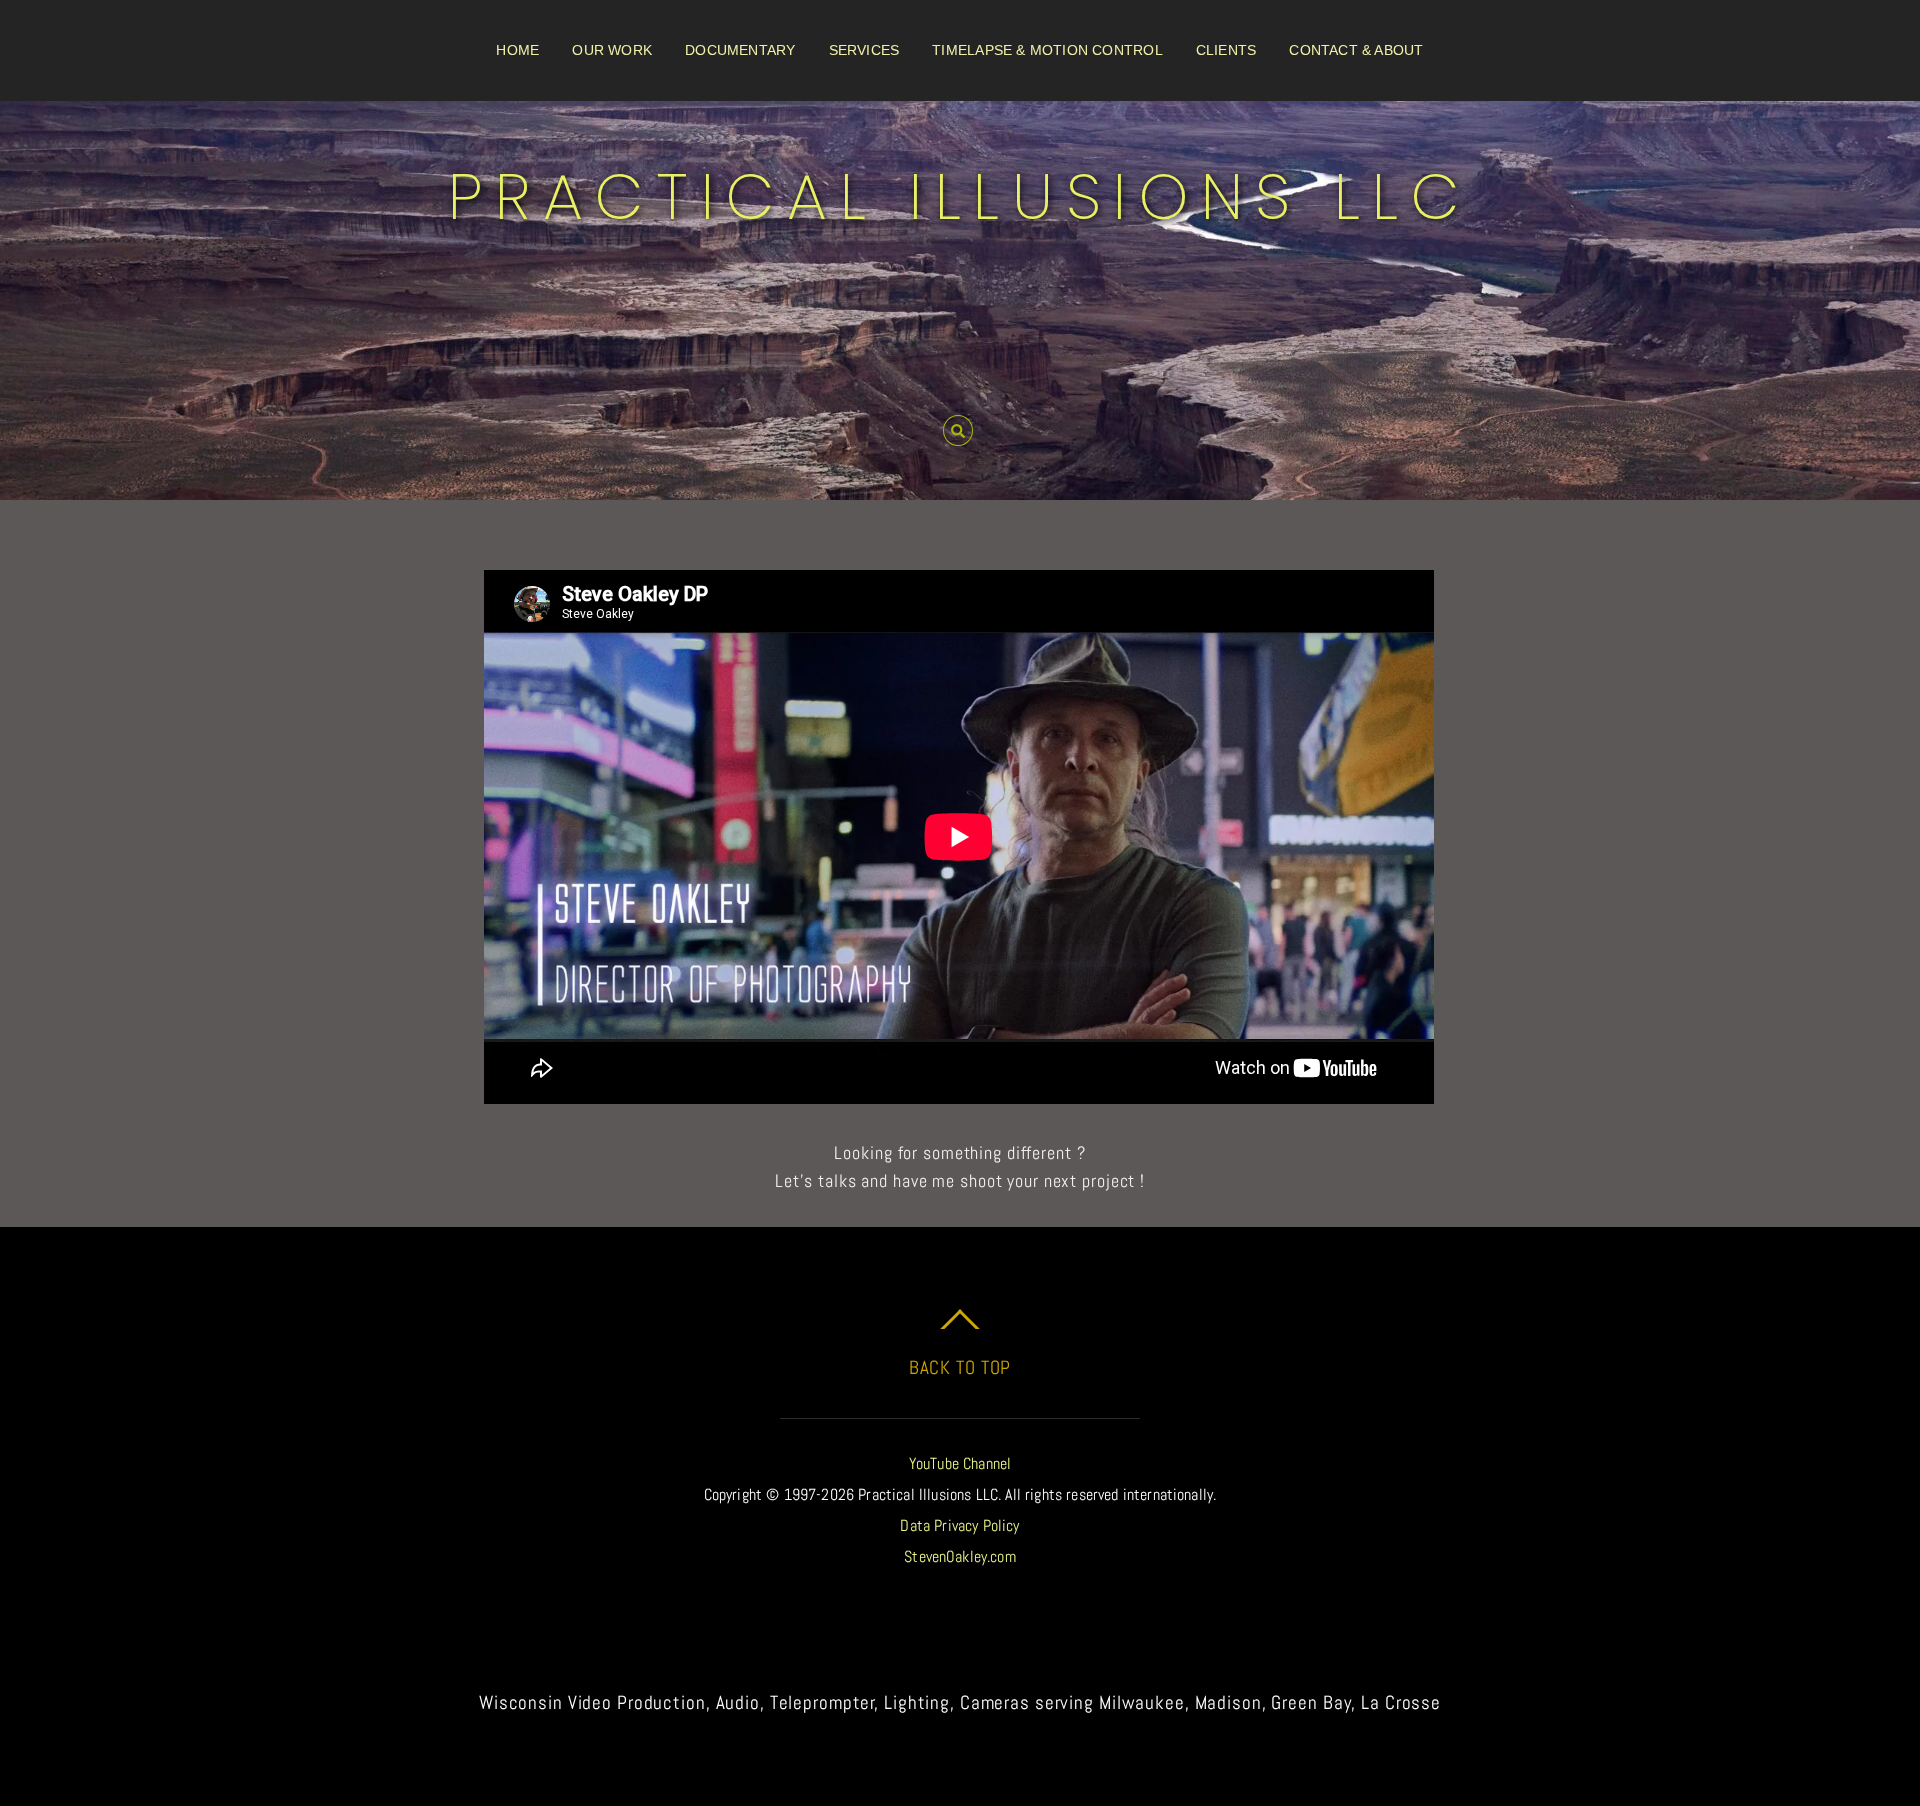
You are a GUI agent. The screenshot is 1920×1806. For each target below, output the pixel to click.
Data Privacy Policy (959, 1525)
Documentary (740, 50)
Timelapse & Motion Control (1047, 50)
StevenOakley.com (960, 1556)
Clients (1226, 50)
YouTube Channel (960, 1463)
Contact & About (1356, 50)
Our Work (612, 50)
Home (517, 50)
